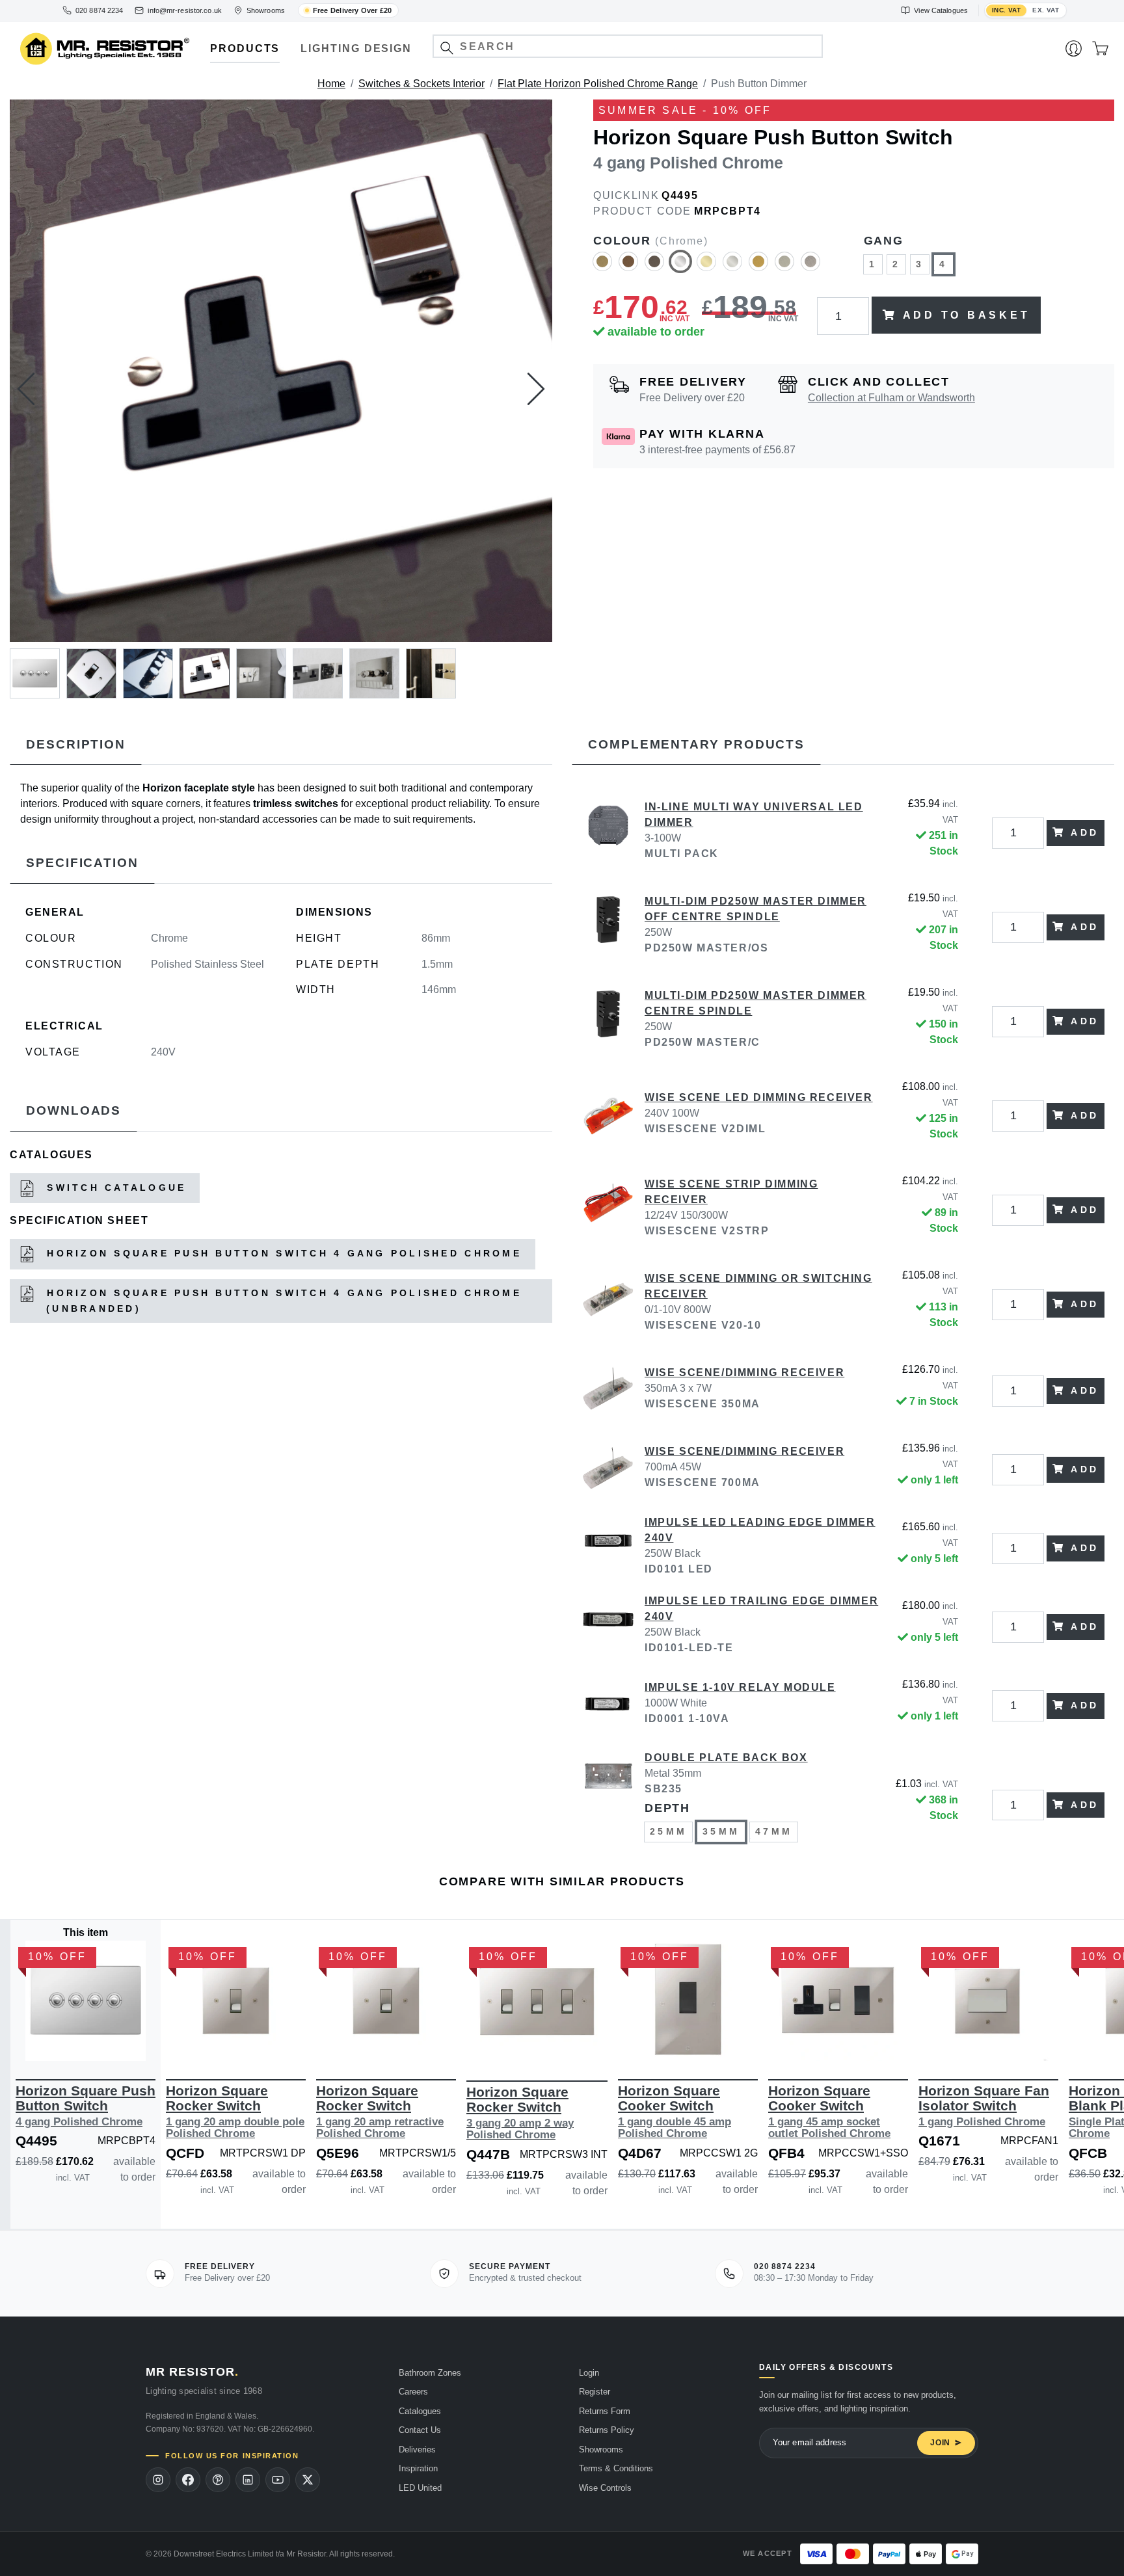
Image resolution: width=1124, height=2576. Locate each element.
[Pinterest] (218, 2480)
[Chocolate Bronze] (654, 267)
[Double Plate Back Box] (608, 1805)
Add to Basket (967, 315)
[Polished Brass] (706, 267)
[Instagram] (158, 2480)
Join (940, 2443)
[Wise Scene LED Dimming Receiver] (608, 1116)
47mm (774, 1831)
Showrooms (601, 2450)
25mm (668, 1831)
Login (589, 2373)
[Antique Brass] (602, 267)
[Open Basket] (1100, 49)
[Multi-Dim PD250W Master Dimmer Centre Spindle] (608, 1022)
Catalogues (420, 2411)
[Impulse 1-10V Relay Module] (608, 1706)
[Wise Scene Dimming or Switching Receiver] (608, 1305)
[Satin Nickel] (784, 267)
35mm (721, 1831)
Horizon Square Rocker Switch (235, 2111)
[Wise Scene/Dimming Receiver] (608, 1391)
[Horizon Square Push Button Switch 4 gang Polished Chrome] (281, 371)
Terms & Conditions (616, 2468)
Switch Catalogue (114, 1188)
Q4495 (680, 195)
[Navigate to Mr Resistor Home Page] (105, 49)
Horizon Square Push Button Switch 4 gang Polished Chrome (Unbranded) (282, 1301)
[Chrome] (680, 267)
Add (1085, 832)
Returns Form (605, 2411)
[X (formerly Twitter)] (308, 2480)
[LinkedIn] (248, 2480)
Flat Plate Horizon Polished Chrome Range (598, 84)
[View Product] (86, 2001)
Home (331, 84)
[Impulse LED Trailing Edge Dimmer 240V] (608, 1627)
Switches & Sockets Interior (421, 84)
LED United (420, 2488)
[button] (447, 48)
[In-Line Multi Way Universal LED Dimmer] (608, 833)
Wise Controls (605, 2488)
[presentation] (26, 389)
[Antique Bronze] (628, 267)
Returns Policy (607, 2430)
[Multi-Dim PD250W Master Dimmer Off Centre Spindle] (608, 927)
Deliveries (417, 2450)
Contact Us (420, 2430)
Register (595, 2392)
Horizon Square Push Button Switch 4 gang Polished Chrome (282, 1253)
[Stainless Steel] (810, 267)
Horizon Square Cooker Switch (675, 2111)
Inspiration (418, 2468)
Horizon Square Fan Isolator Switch (984, 2105)
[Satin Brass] (758, 267)
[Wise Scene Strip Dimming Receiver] (608, 1210)
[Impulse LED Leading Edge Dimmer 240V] (608, 1548)
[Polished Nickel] (732, 267)
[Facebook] (188, 2480)
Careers (413, 2392)
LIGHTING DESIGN (356, 48)
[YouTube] (278, 2480)
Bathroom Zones (430, 2373)
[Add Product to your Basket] (24, 2041)
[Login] (1074, 49)
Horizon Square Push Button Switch (86, 2105)
